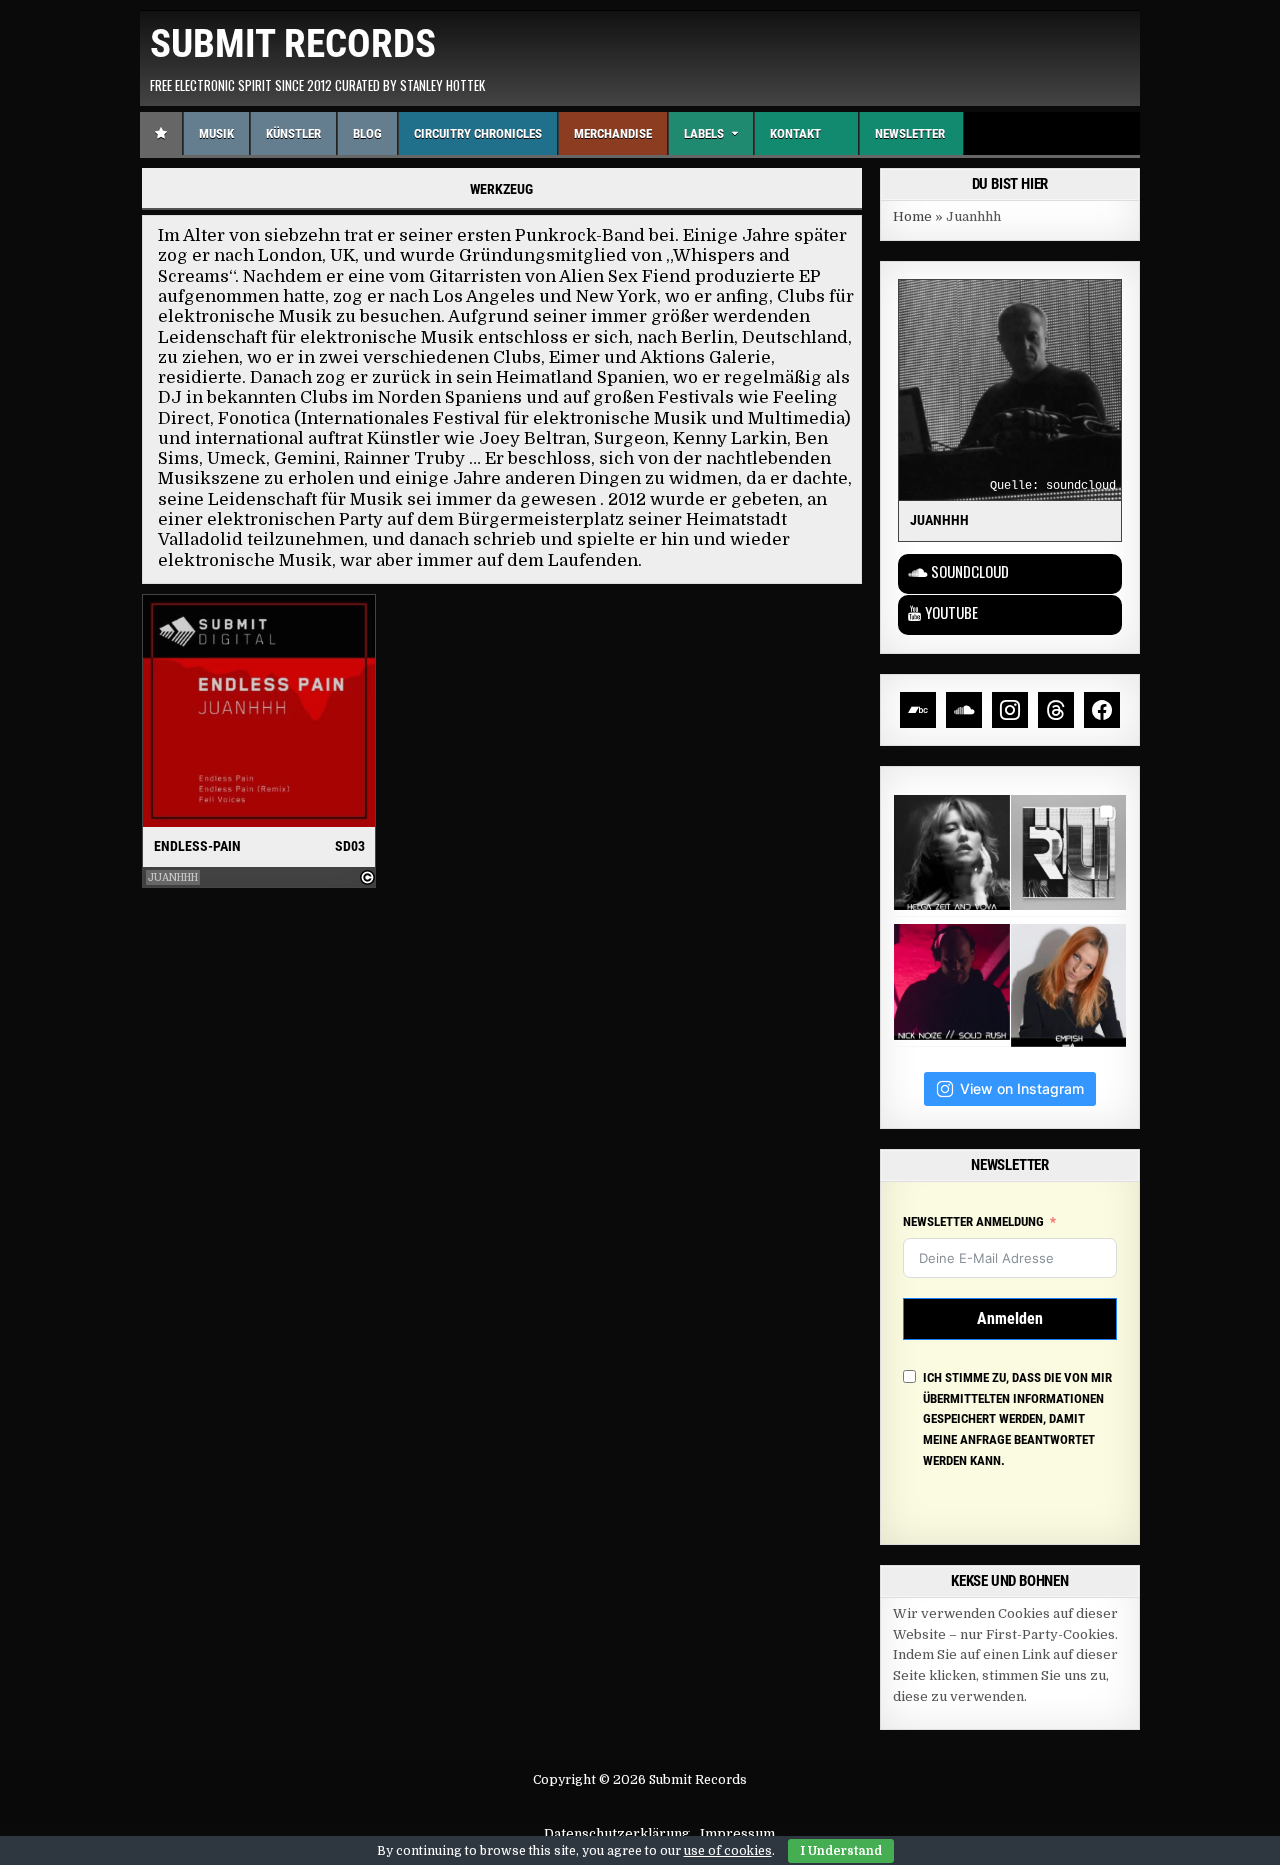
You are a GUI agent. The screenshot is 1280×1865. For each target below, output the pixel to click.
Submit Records (293, 44)
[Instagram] (1010, 710)
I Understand (841, 1851)
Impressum (737, 1833)
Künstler (293, 133)
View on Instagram (1022, 1088)
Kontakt (795, 133)
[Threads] (1056, 710)
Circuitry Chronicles (478, 133)
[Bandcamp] (918, 710)
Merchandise (613, 133)
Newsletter (910, 133)
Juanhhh (173, 877)
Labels (704, 133)
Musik (216, 133)
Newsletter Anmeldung (973, 1221)
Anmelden (1010, 1318)
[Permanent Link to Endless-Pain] (259, 711)
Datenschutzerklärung (617, 1833)
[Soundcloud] (964, 710)
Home (912, 216)
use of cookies (728, 1851)
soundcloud (1081, 486)
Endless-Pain (197, 846)
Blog (367, 133)
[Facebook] (1102, 710)
